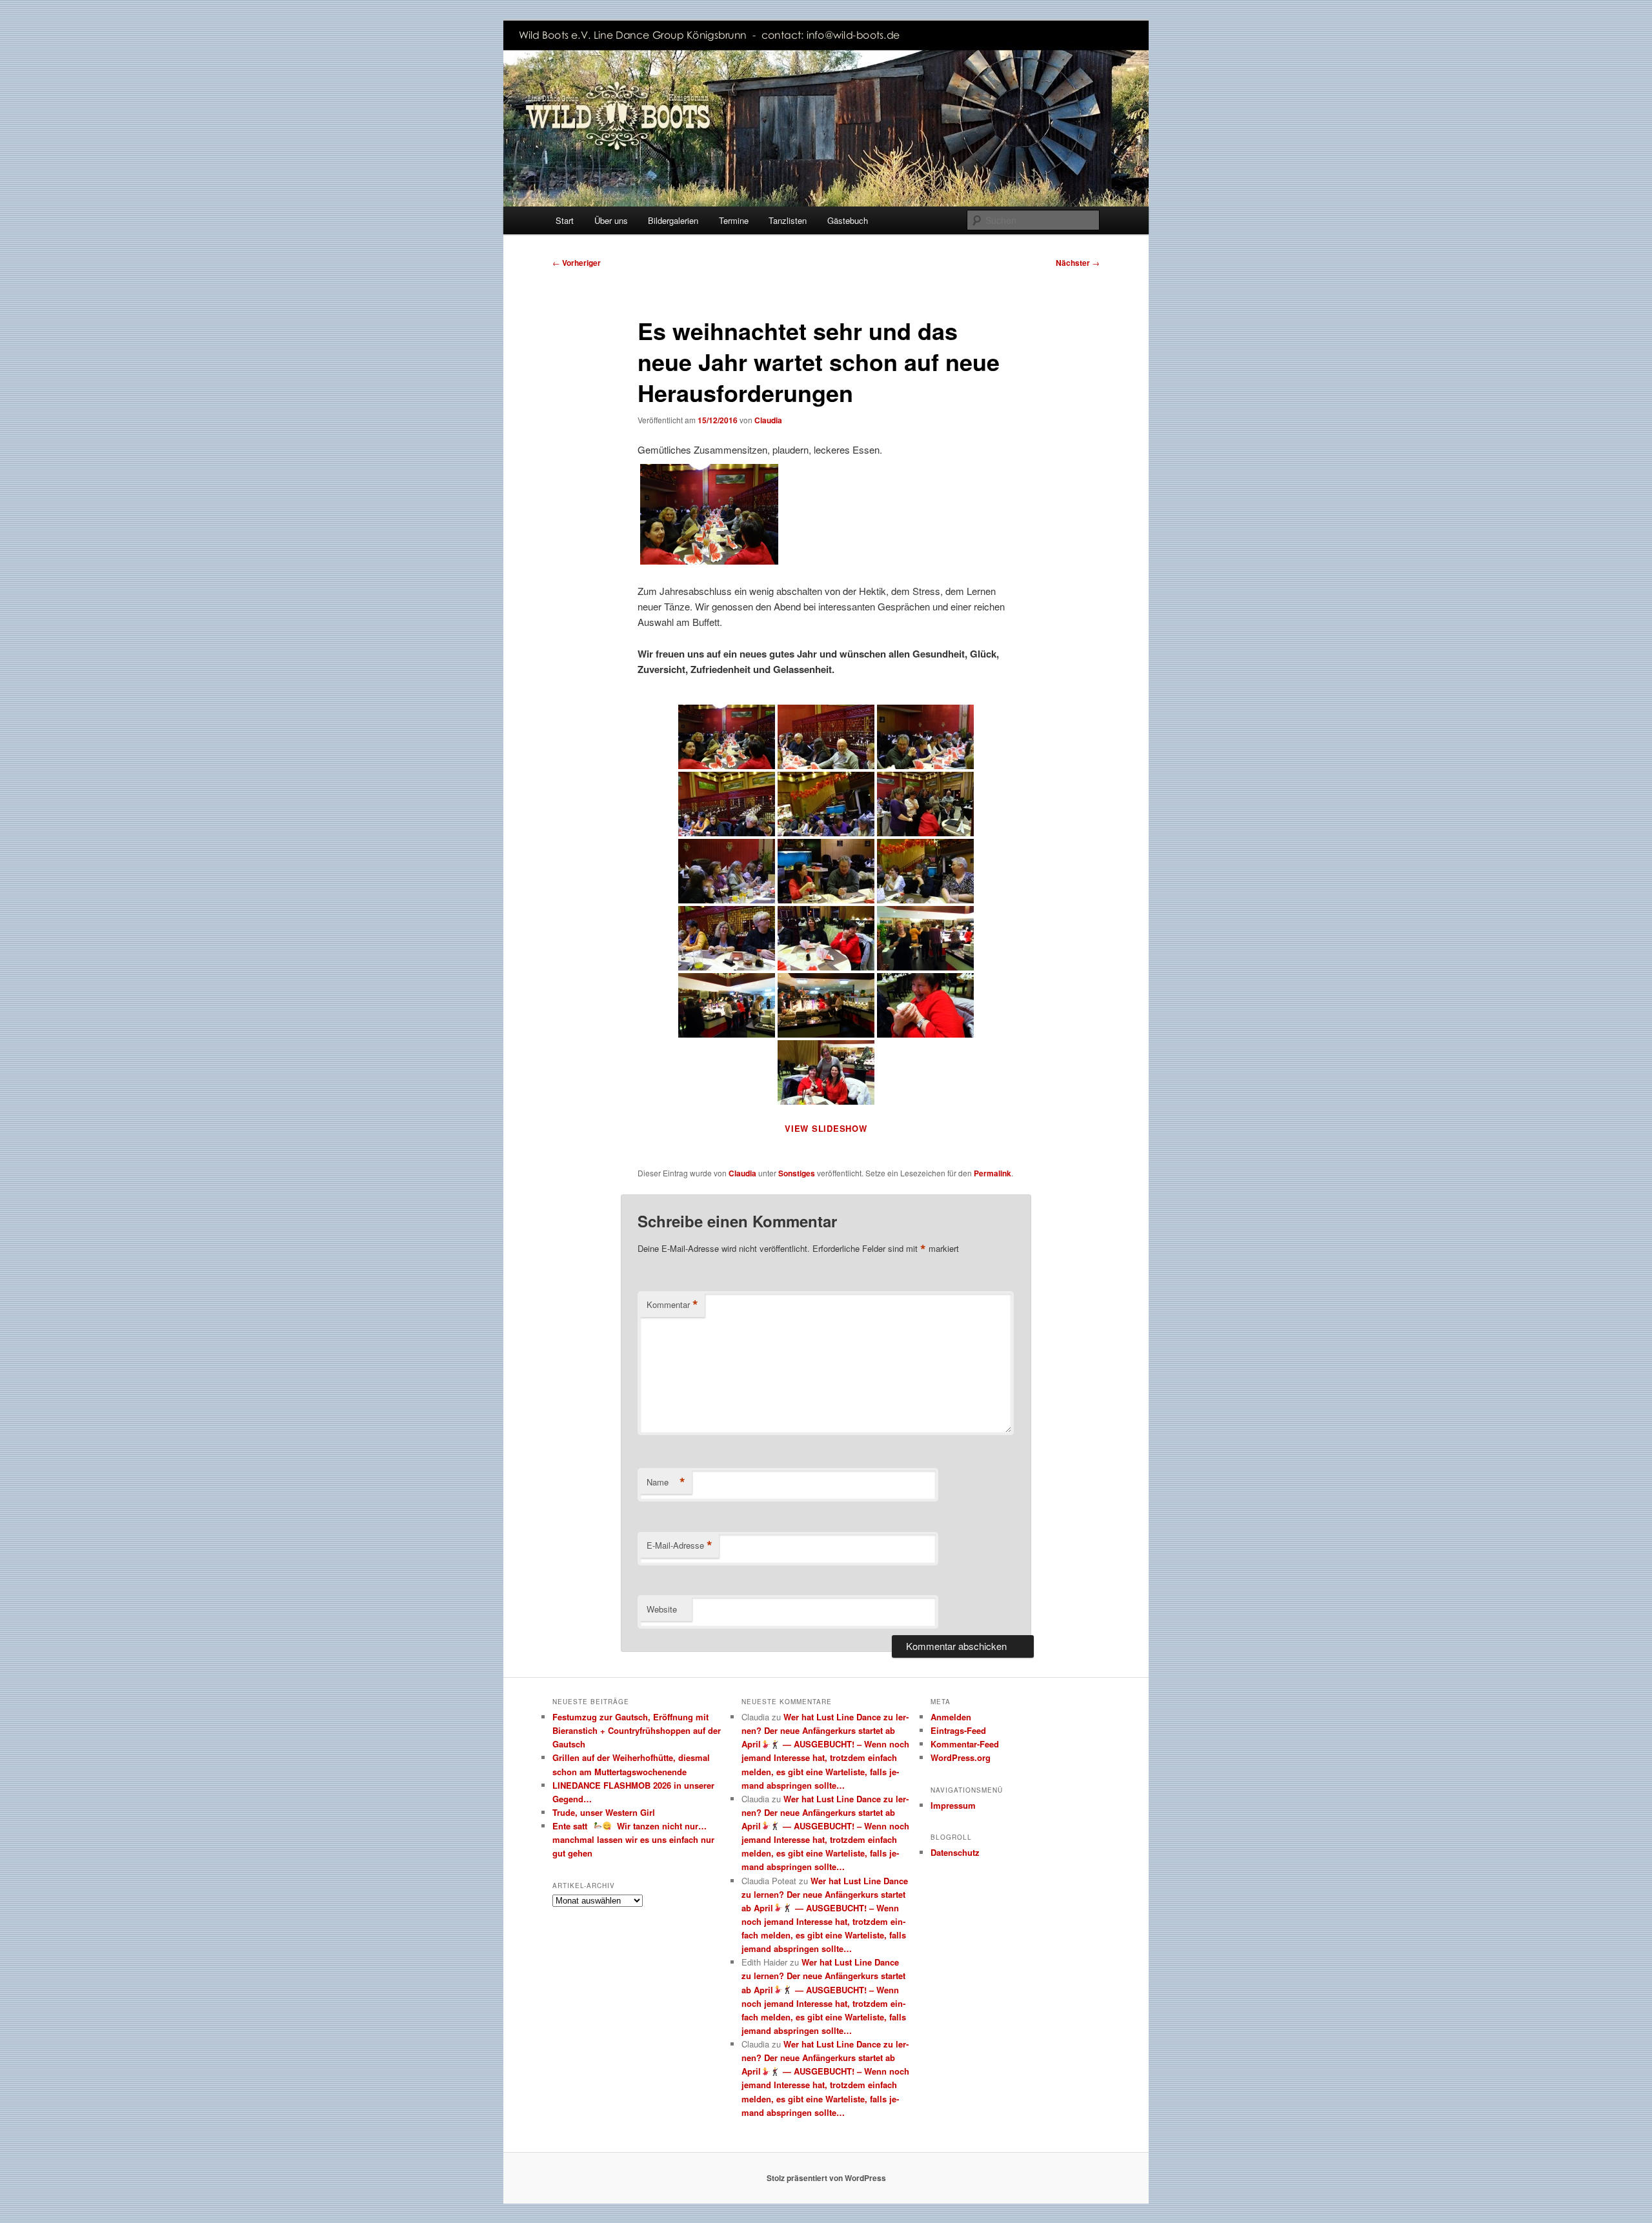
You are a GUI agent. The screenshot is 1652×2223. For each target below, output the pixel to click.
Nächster (1078, 263)
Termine (734, 220)
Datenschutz (955, 1852)
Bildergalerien (673, 220)
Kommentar (672, 1305)
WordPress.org (961, 1757)
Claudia (768, 420)
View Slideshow (826, 1128)
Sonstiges (797, 1173)
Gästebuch (848, 220)
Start (565, 220)
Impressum (953, 1805)
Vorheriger (577, 263)
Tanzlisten (788, 220)
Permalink (992, 1173)
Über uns (611, 220)
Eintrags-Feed (958, 1730)
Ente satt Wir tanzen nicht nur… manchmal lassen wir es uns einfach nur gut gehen (633, 1839)
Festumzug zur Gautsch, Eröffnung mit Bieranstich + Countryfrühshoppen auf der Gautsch (637, 1730)
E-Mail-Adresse (680, 1545)
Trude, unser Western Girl (604, 1812)
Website (662, 1609)
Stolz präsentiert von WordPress (826, 2178)
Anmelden (951, 1717)
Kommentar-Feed (965, 1744)
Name (666, 1482)
